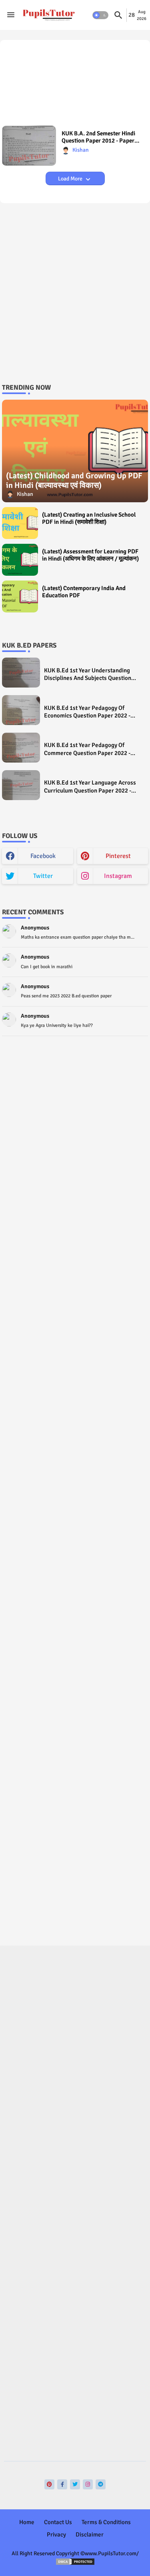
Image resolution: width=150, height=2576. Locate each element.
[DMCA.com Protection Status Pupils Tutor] (75, 2564)
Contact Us (58, 2522)
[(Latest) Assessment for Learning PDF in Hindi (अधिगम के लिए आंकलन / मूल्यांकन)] (20, 560)
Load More (71, 179)
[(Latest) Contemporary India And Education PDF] (20, 596)
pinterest (118, 856)
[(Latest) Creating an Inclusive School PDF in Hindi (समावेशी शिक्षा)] (20, 523)
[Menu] (11, 15)
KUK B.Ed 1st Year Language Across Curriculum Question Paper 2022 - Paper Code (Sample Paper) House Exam (90, 787)
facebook (43, 856)
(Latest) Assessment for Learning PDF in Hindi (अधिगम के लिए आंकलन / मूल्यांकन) (90, 555)
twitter (43, 876)
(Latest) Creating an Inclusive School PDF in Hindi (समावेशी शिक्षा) (89, 518)
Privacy (56, 2534)
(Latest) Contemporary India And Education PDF (84, 592)
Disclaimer (90, 2534)
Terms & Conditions (106, 2522)
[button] (100, 15)
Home (27, 2522)
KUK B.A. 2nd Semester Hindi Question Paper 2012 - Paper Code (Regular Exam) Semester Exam (101, 137)
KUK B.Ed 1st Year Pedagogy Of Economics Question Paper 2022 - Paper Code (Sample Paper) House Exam (88, 712)
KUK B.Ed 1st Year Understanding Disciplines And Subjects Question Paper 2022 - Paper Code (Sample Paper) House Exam (88, 675)
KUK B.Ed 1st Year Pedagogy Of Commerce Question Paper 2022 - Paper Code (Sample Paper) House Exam (88, 749)
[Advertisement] (75, 87)
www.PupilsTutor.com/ (112, 2553)
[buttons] (49, 2484)
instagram (118, 876)
